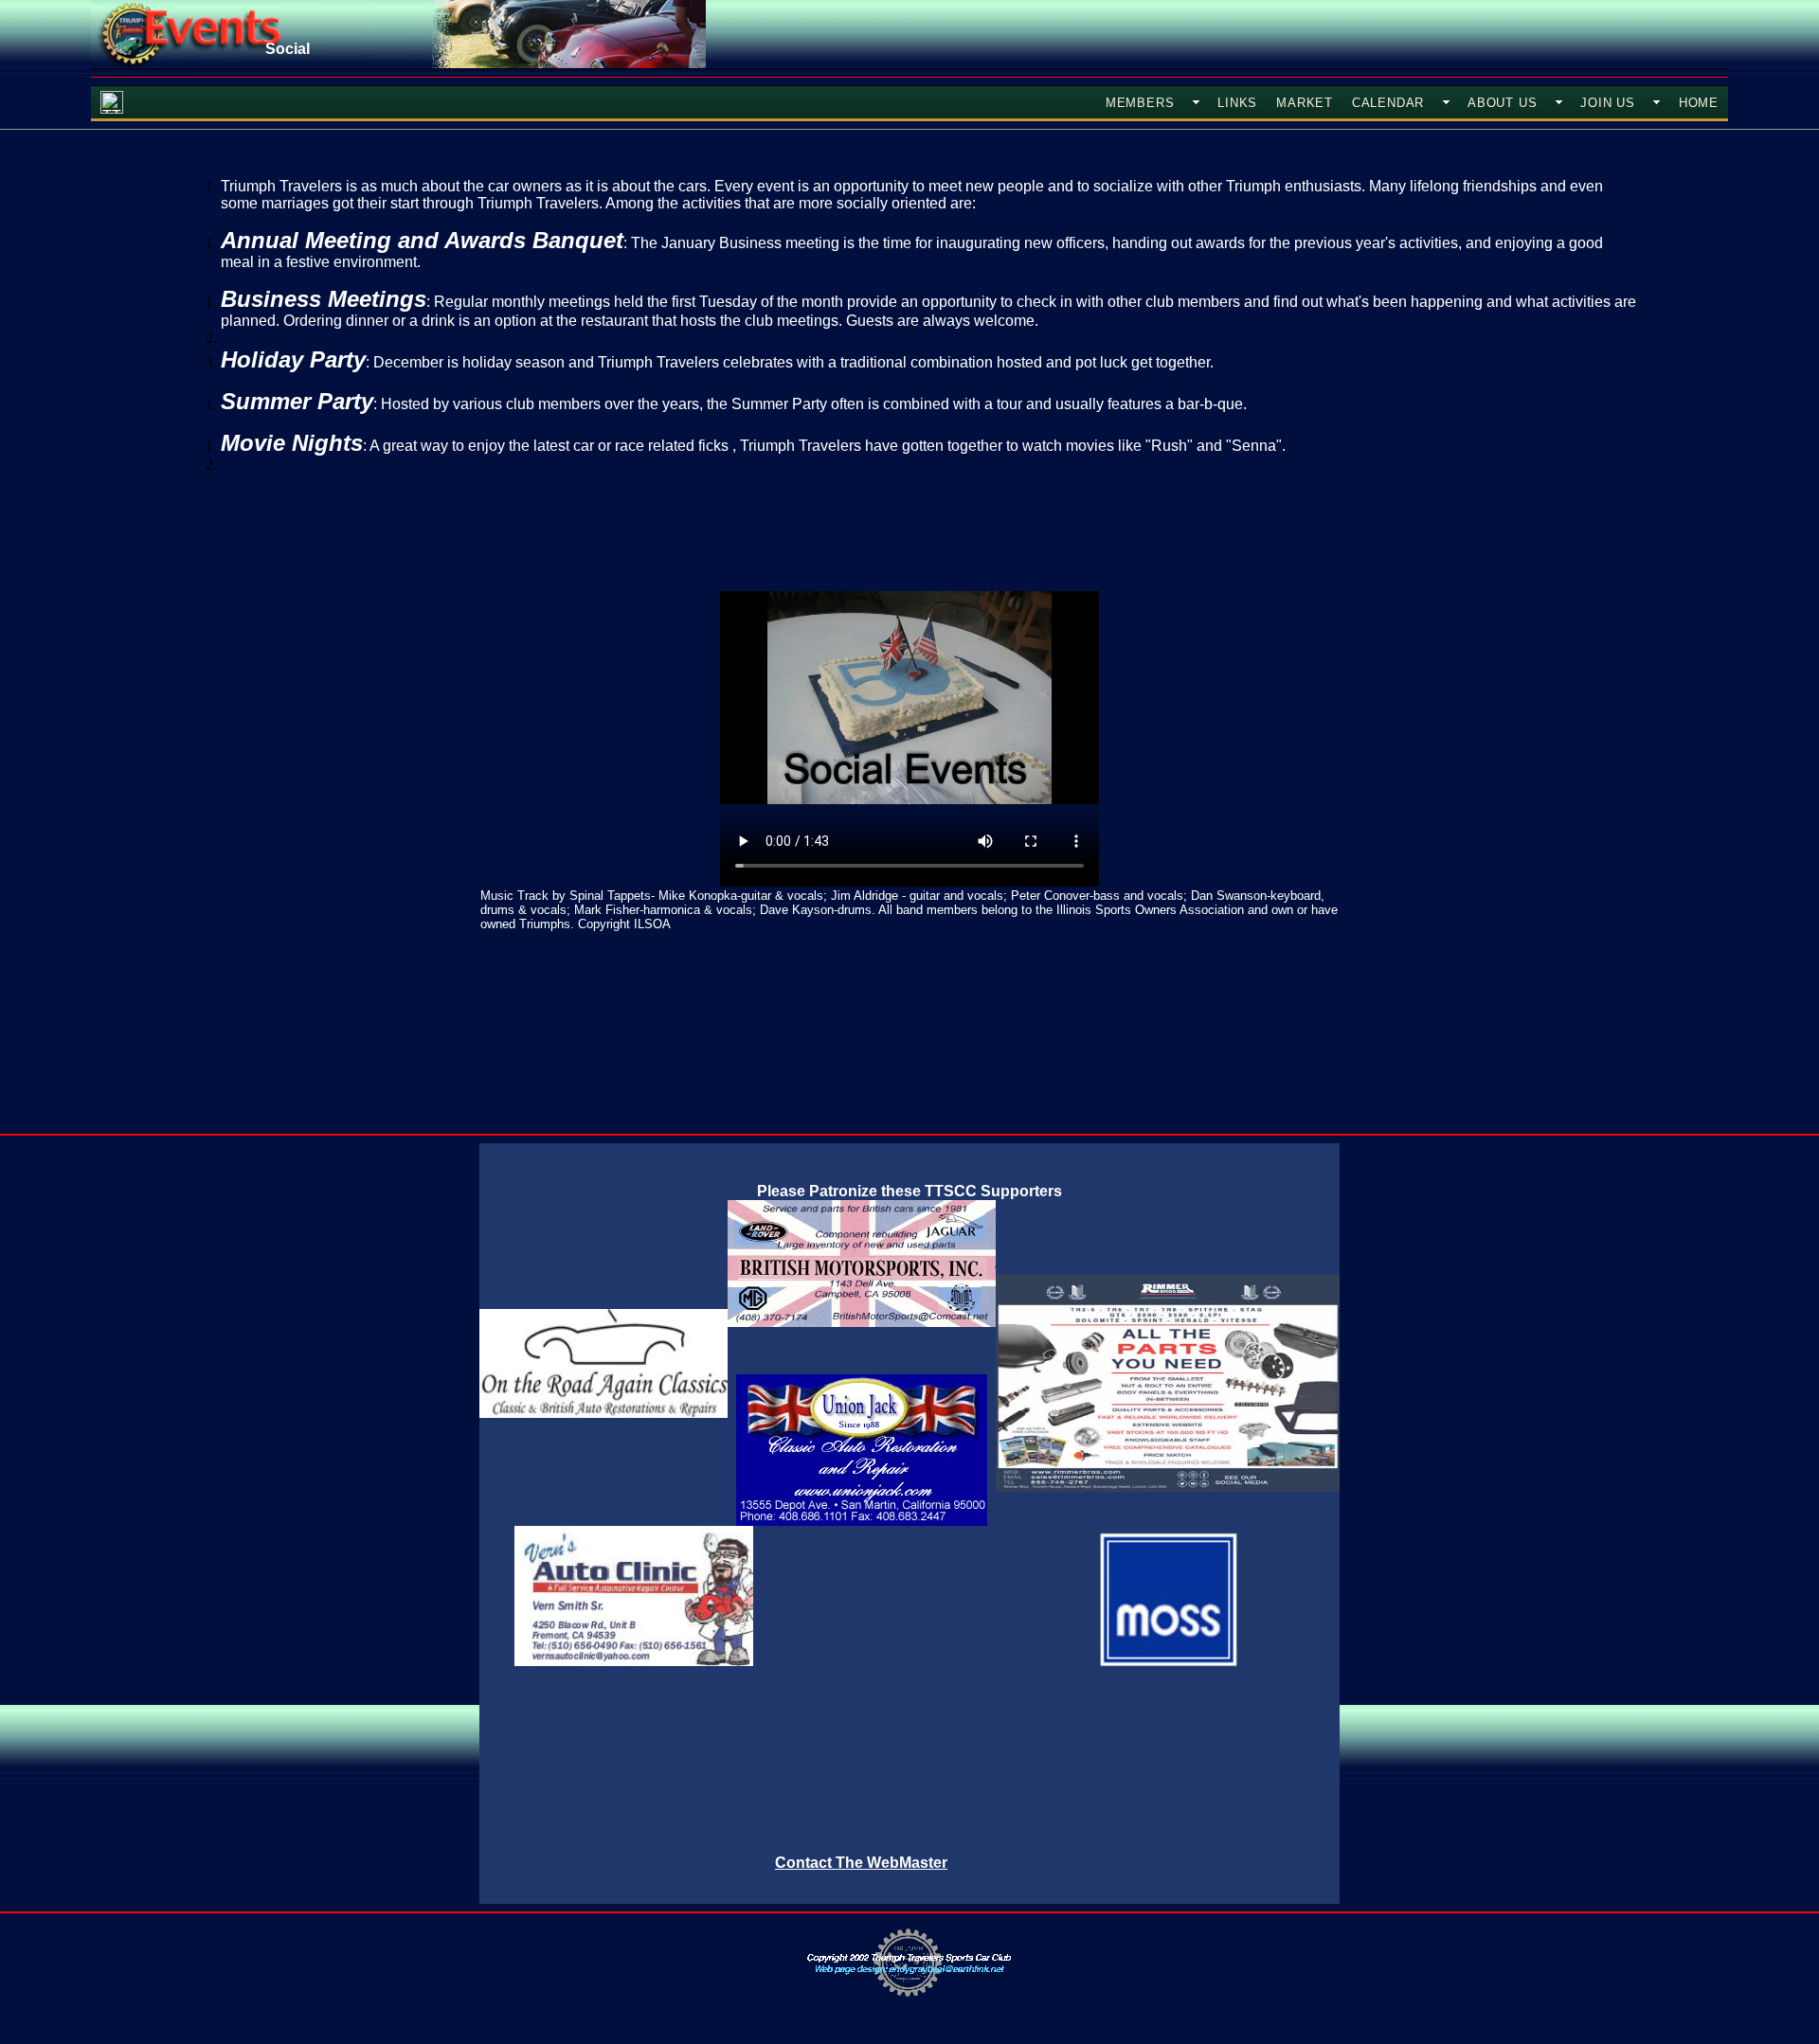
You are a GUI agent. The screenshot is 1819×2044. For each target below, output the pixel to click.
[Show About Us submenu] (1558, 102)
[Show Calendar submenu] (1446, 102)
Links (1237, 103)
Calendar (1388, 103)
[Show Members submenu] (1196, 102)
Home (1699, 103)
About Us (1502, 103)
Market (1305, 103)
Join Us (1607, 103)
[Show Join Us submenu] (1657, 102)
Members (1140, 103)
